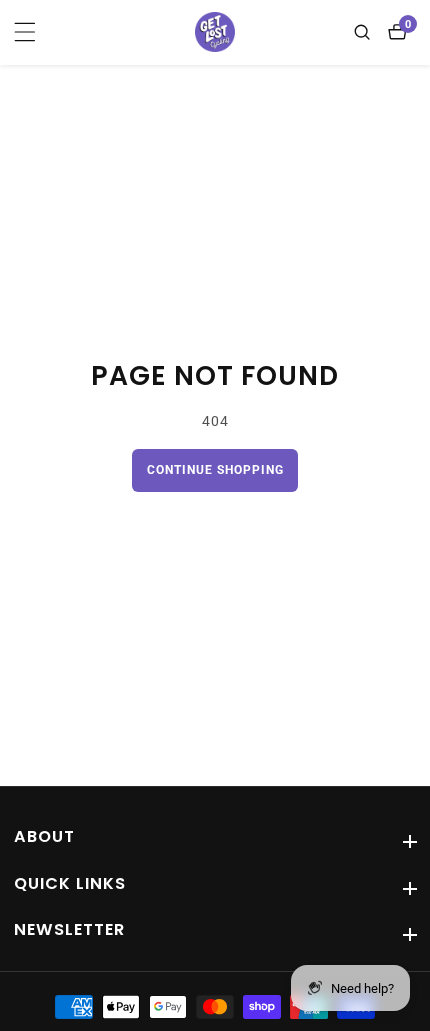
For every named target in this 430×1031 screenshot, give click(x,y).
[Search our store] (366, 32)
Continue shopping (215, 470)
